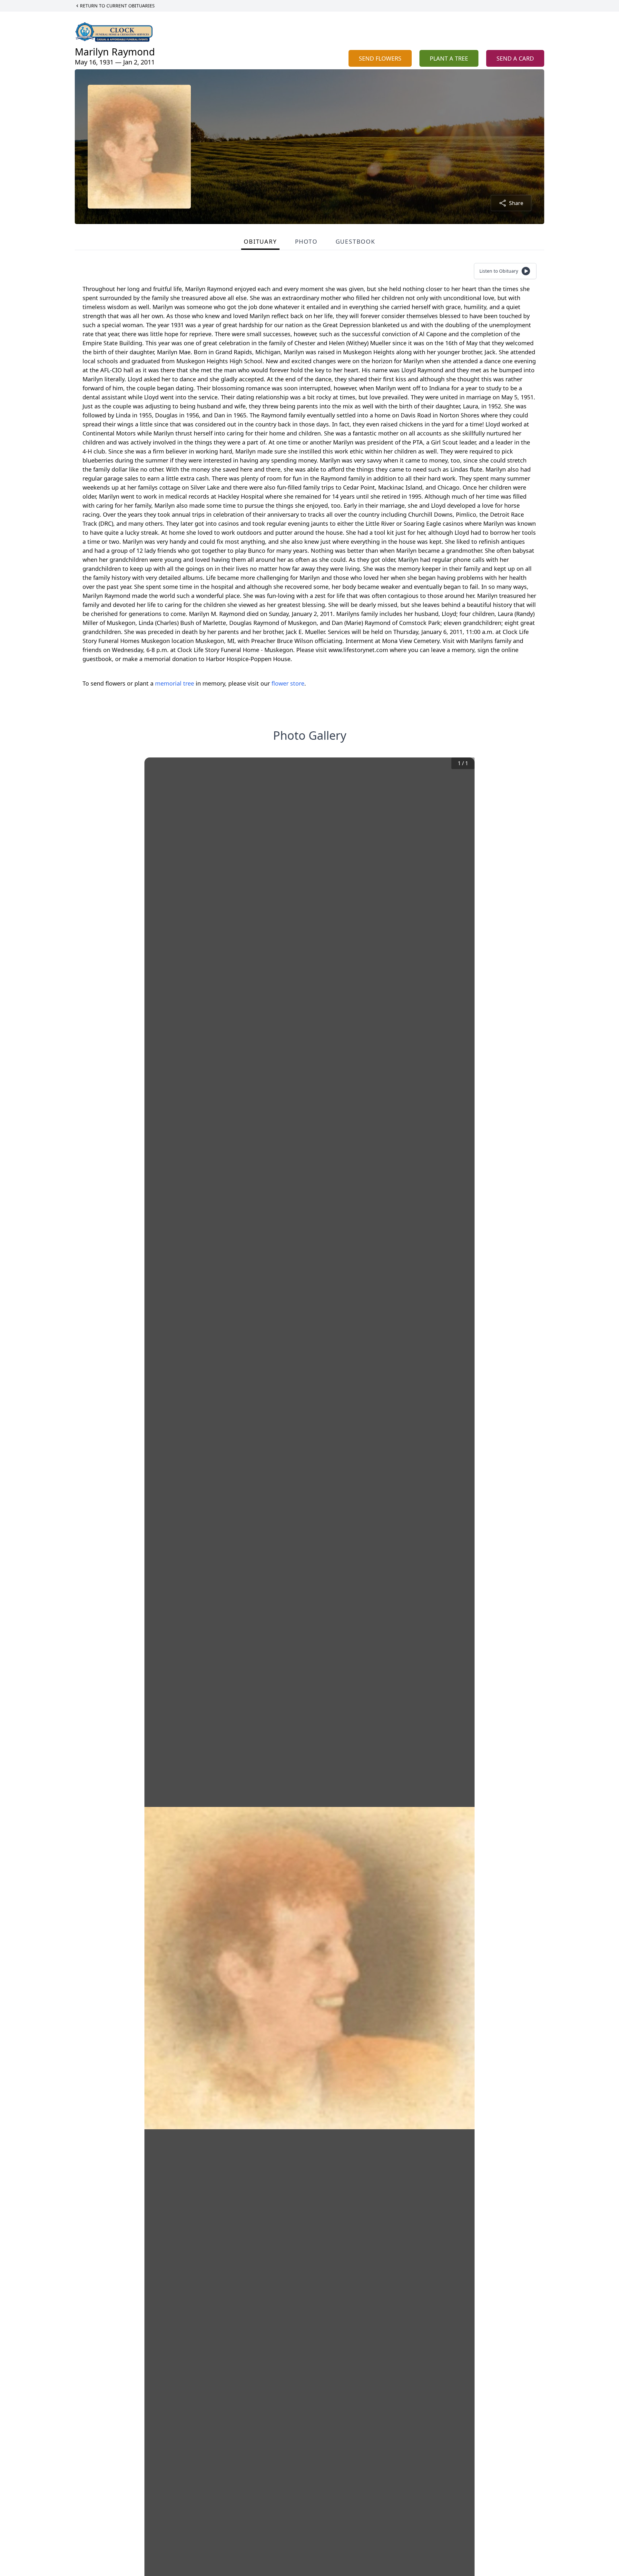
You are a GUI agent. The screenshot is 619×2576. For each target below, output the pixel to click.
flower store (288, 683)
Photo (306, 241)
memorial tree (175, 683)
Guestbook (355, 241)
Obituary (260, 241)
